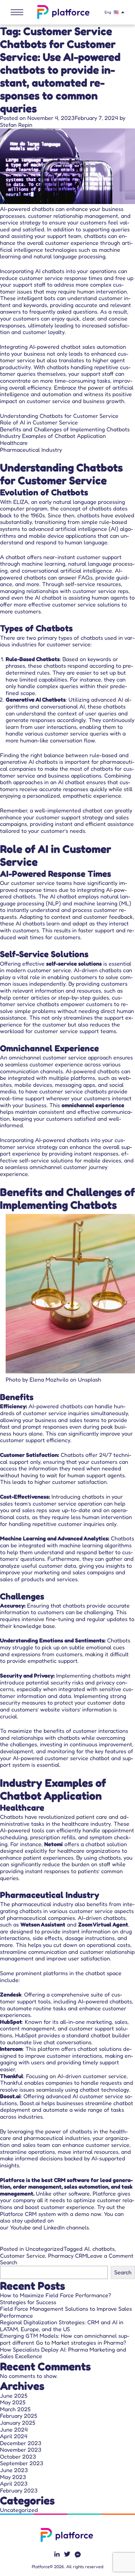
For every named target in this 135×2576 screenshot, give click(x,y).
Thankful (12, 2076)
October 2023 (18, 2456)
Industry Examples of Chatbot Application (53, 436)
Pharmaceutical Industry (31, 450)
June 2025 (14, 2395)
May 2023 (13, 2477)
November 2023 (21, 2449)
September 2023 (22, 2463)
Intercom (11, 2049)
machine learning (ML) (103, 903)
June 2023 (14, 2470)
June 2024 (14, 2429)
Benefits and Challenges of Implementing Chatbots (65, 429)
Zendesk (11, 1994)
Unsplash (89, 1379)
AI (87, 2249)
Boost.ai (10, 2096)
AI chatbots (49, 271)
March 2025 (15, 2409)
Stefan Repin (16, 125)
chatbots (103, 2249)
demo (82, 2214)
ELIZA (21, 502)
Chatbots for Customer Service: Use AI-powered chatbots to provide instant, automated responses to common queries (60, 76)
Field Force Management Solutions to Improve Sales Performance (66, 2312)
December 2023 (21, 2443)
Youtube (20, 2227)
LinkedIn (54, 2227)
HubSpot (11, 2022)
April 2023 (14, 2483)
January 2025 (18, 2422)
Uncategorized (44, 2249)
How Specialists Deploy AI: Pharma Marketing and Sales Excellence (63, 2353)
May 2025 (13, 2402)
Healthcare (14, 443)
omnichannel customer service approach (60, 1057)
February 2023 (19, 2490)
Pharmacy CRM (67, 2255)
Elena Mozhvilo (49, 1379)
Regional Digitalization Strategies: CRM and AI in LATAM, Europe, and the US (62, 2325)
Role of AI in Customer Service (39, 422)
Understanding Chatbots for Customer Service (59, 416)
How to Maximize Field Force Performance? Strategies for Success (56, 2298)
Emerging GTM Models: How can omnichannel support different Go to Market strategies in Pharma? (65, 2339)
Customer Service (23, 2255)
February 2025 (19, 2416)
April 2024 (14, 2436)
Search (9, 2262)
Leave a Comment (110, 2255)
